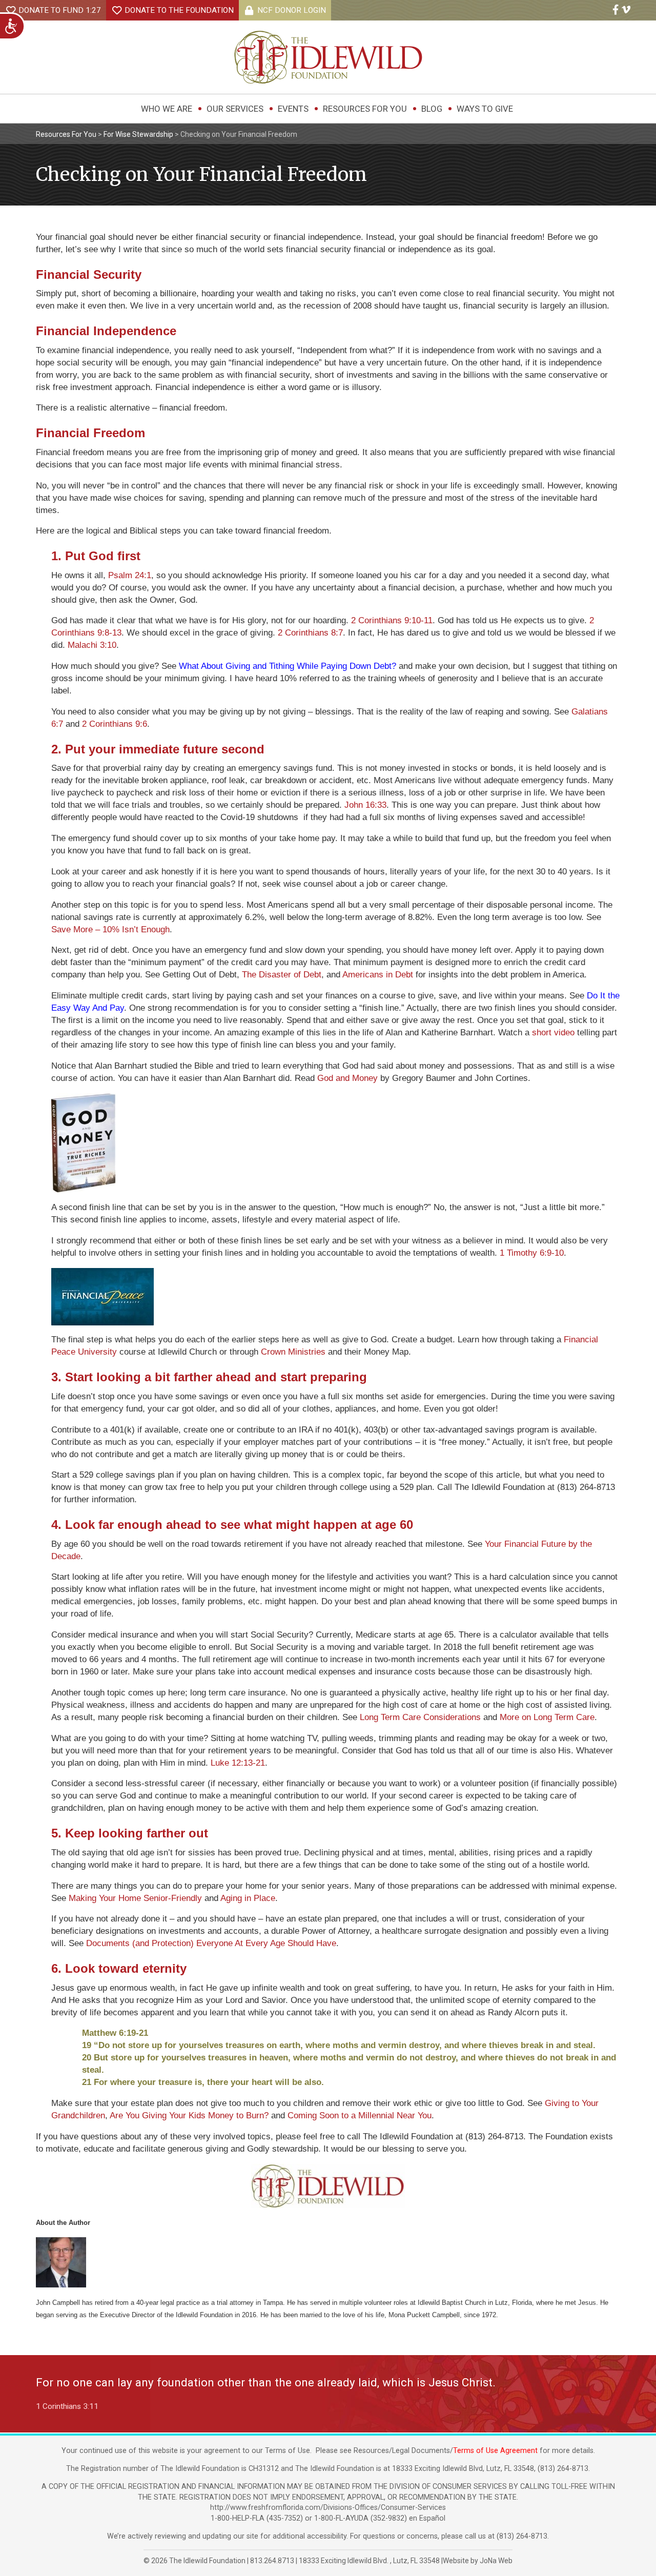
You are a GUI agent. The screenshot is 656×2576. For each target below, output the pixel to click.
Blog (432, 109)
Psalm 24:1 (130, 575)
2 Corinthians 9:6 (115, 724)
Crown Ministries (293, 1352)
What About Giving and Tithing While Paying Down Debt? (288, 666)
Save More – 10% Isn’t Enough (110, 929)
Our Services (235, 109)
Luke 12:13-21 (238, 1763)
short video (553, 1033)
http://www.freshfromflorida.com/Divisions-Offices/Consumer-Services (328, 2508)
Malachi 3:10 (92, 645)
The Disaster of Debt (282, 975)
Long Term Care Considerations (420, 1717)
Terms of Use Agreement (495, 2451)
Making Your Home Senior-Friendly (135, 1898)
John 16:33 (365, 805)
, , (369, 2561)
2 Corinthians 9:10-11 (392, 620)
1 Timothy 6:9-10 (532, 1253)
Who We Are (167, 109)
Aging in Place (248, 1898)
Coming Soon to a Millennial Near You (360, 2115)
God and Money (347, 1078)
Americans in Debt (378, 975)
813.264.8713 (272, 2561)
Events (293, 109)
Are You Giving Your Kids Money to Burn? (189, 2115)
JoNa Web (496, 2561)
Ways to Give (485, 109)
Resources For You (365, 109)
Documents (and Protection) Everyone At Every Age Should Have (211, 1943)
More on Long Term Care (547, 1717)
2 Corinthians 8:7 (310, 633)
